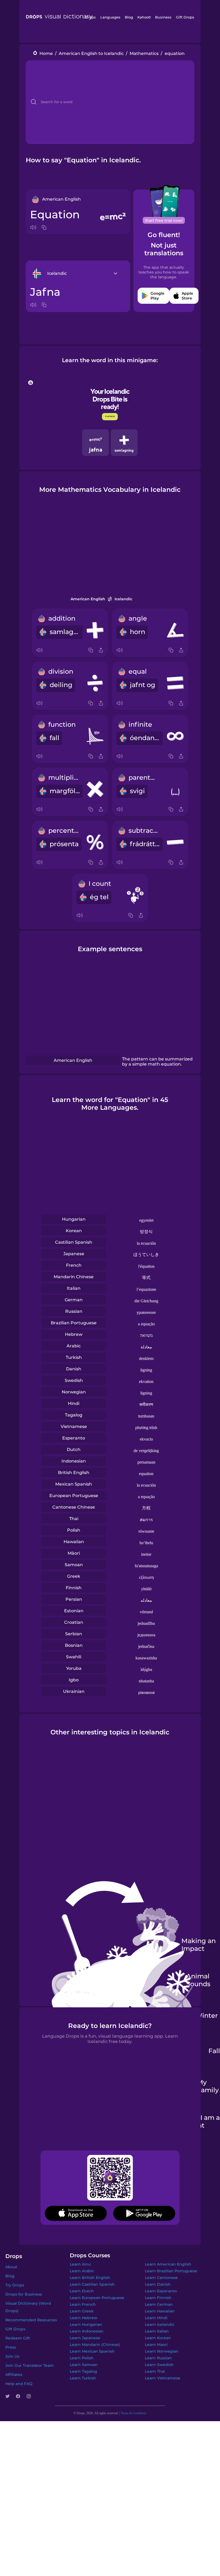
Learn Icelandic (160, 2324)
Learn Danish (158, 2284)
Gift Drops (185, 17)
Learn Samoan (84, 2365)
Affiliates (14, 2375)
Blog (129, 17)
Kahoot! (144, 17)
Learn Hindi (156, 2318)
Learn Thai (155, 2371)
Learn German (159, 2304)
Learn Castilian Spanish (92, 2284)
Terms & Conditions (134, 2413)
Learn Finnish (158, 2298)
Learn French (83, 2304)
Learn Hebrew (84, 2318)
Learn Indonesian (87, 2331)
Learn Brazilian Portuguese (171, 2271)
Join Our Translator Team (30, 2365)
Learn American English (168, 2264)
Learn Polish (82, 2358)
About (11, 2267)
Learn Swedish (159, 2365)
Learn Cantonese (161, 2278)
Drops (90, 17)
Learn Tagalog (83, 2371)
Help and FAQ (19, 2384)
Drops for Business (24, 2294)
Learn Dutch (82, 2291)
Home (46, 53)
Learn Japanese (85, 2338)
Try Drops (15, 2285)
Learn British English (90, 2278)
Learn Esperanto (161, 2291)
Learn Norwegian (162, 2351)
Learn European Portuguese (97, 2298)
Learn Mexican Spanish (92, 2351)
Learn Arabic (82, 2271)
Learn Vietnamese (163, 2378)
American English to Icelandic (91, 53)
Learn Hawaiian (160, 2311)
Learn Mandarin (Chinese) (95, 2345)
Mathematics (144, 53)
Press (11, 2347)
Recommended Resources (31, 2320)
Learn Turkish (83, 2378)
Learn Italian (157, 2331)
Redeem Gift (18, 2338)
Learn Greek (82, 2311)
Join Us (12, 2356)
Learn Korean (158, 2338)
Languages (110, 17)
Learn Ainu (80, 2264)
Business (163, 17)
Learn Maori (156, 2345)
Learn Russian (158, 2358)
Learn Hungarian (86, 2324)
